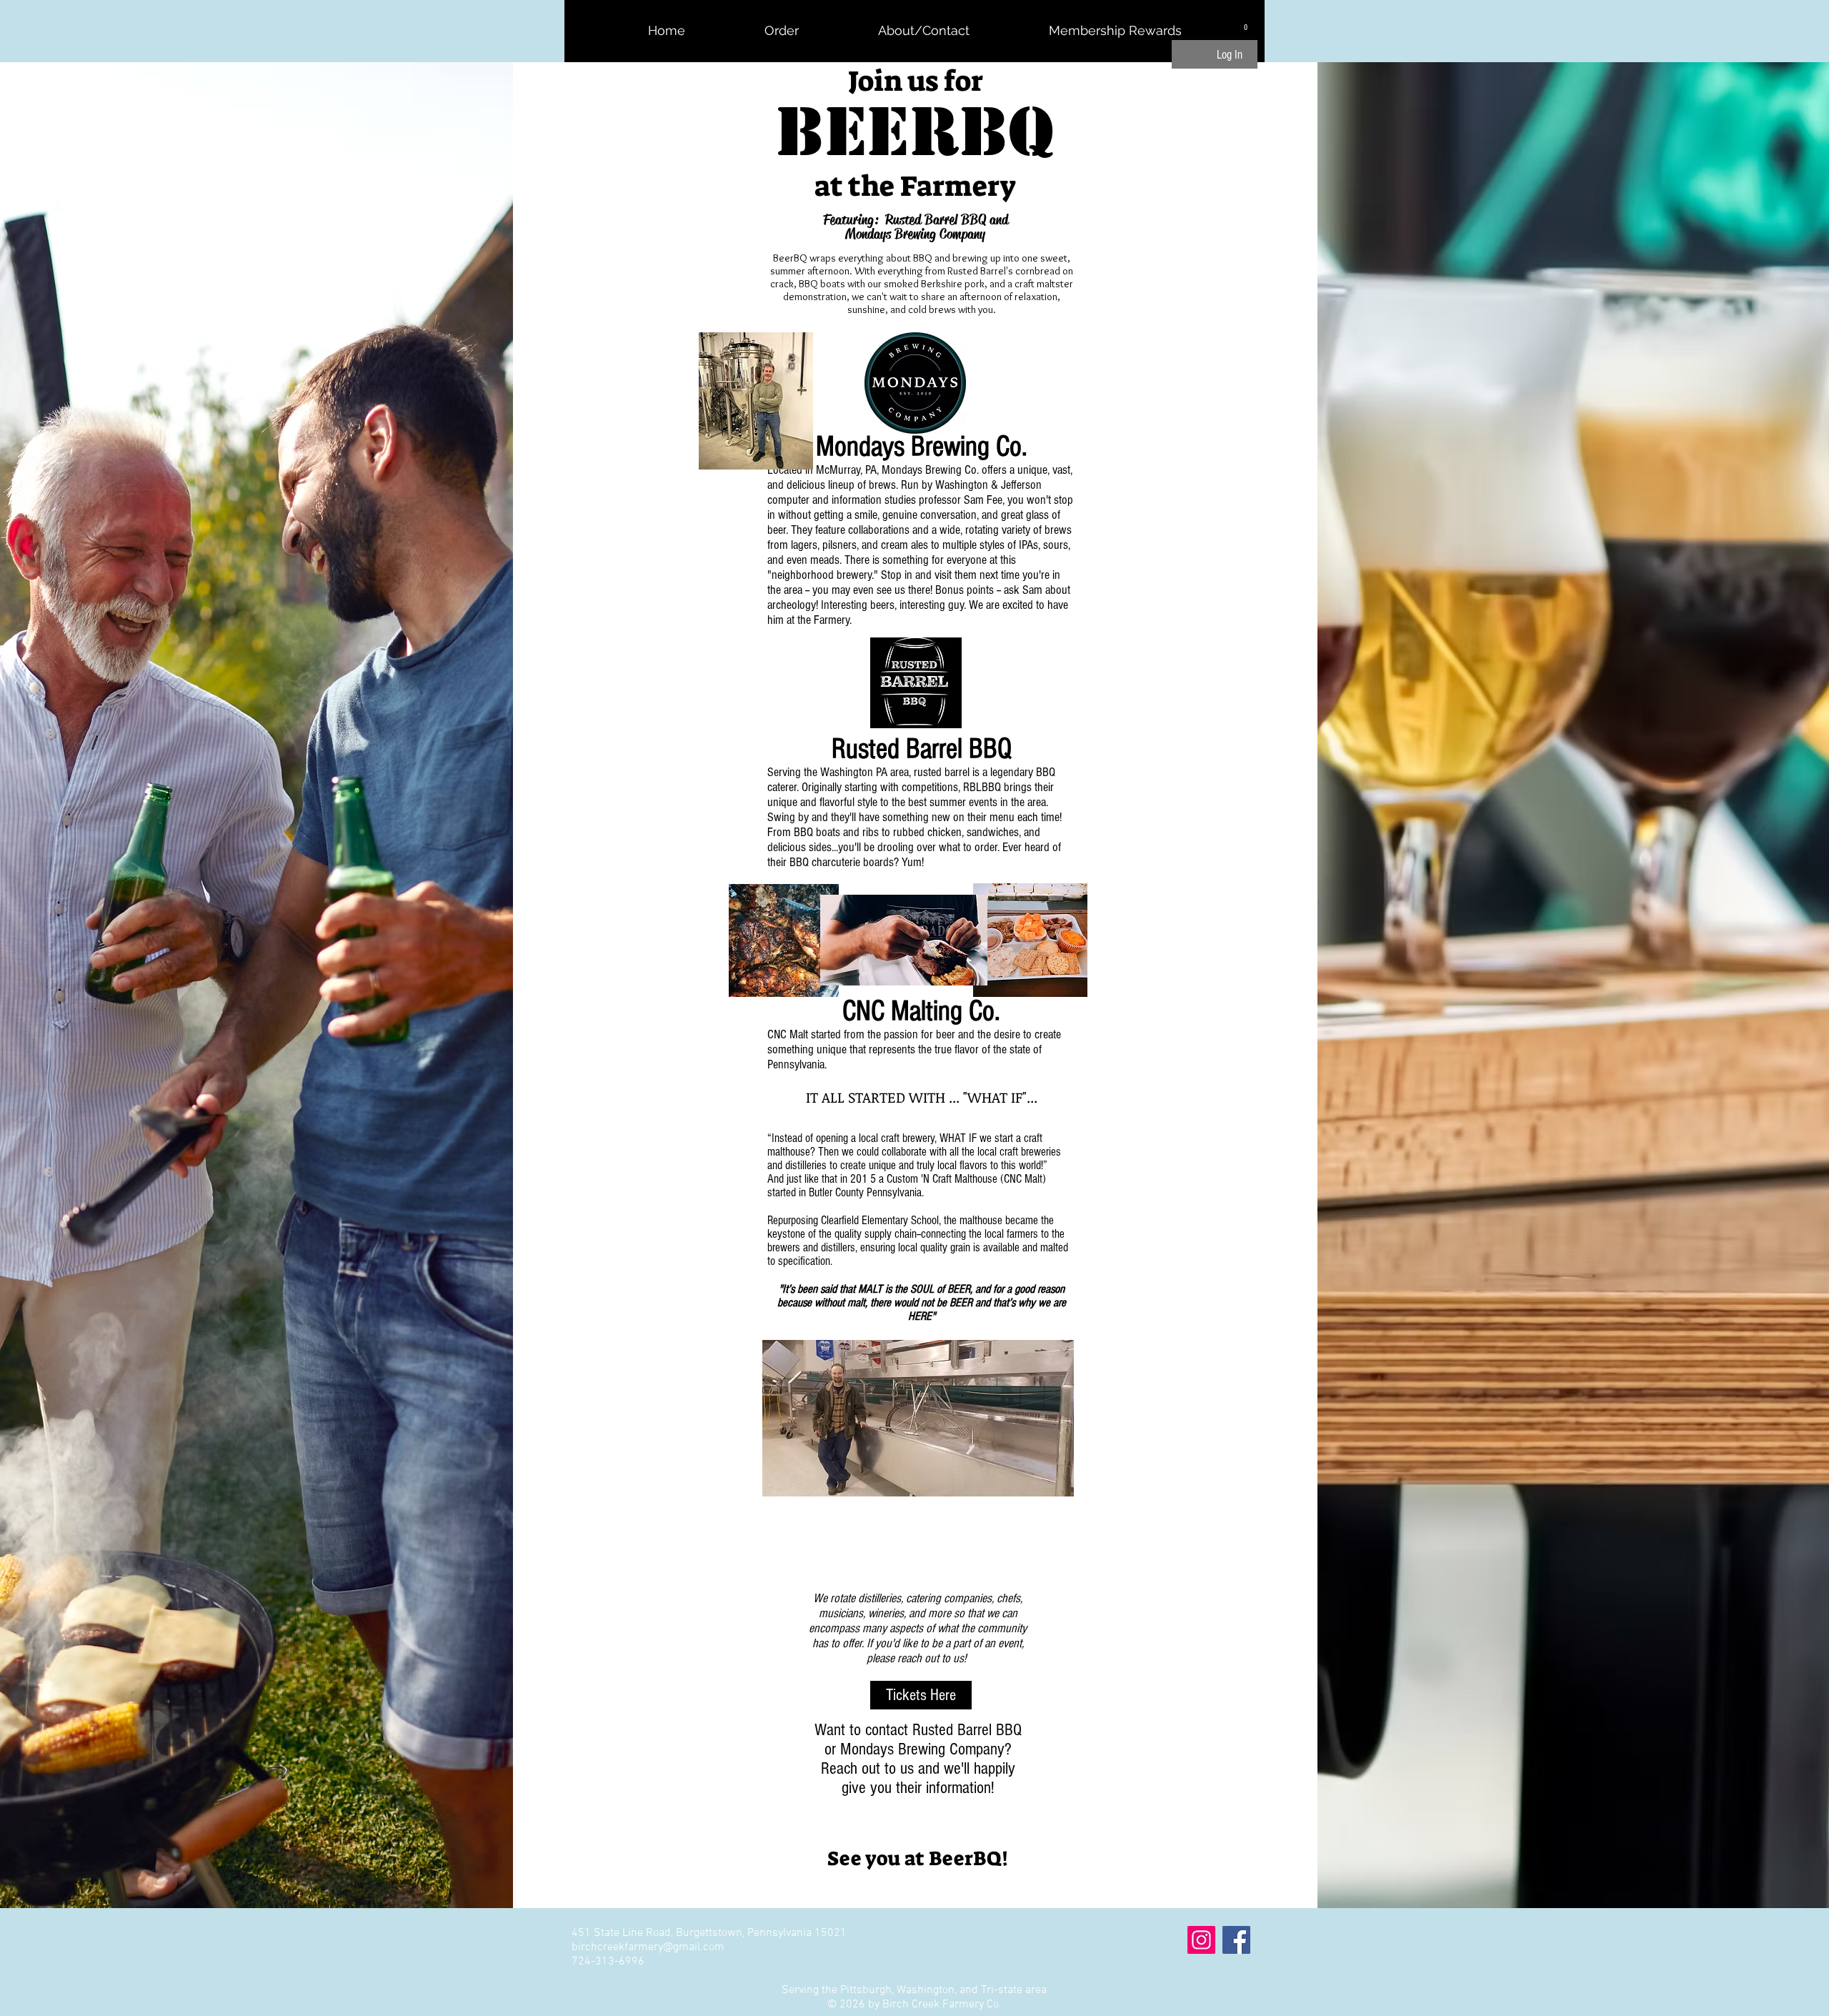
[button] (1246, 24)
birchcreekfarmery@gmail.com (648, 1947)
